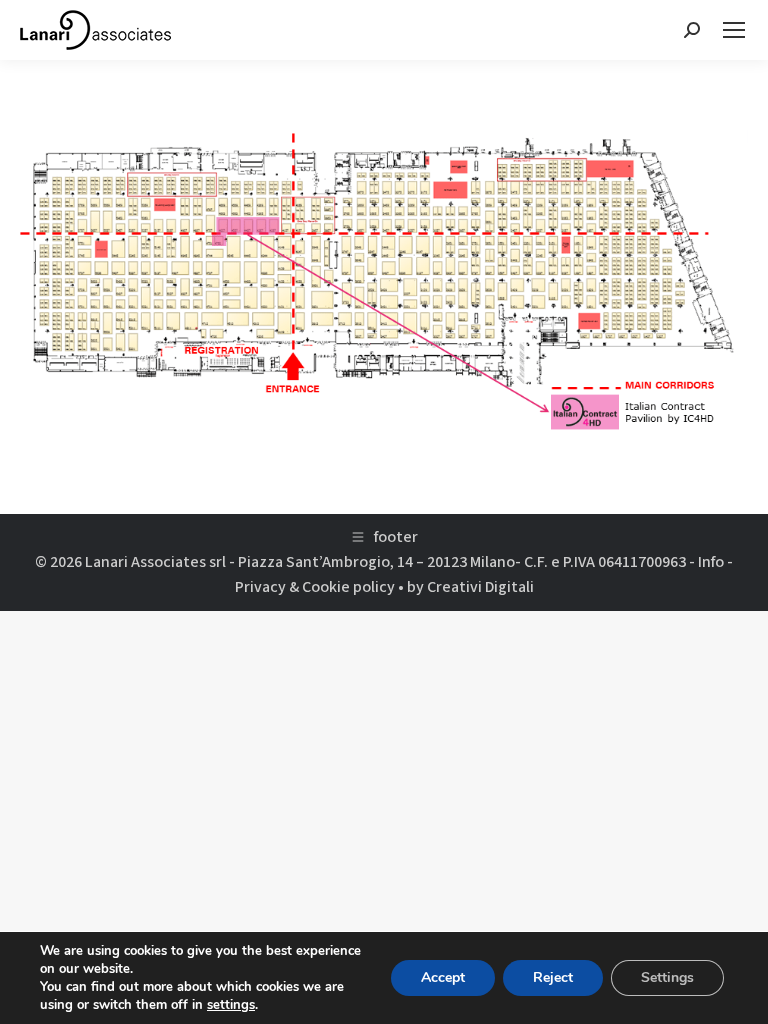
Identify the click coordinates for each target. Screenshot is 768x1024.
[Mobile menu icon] (734, 30)
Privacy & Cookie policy (315, 587)
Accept (443, 977)
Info (711, 562)
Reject (553, 977)
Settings (667, 977)
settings (231, 1005)
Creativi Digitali (480, 587)
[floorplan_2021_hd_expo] (384, 282)
